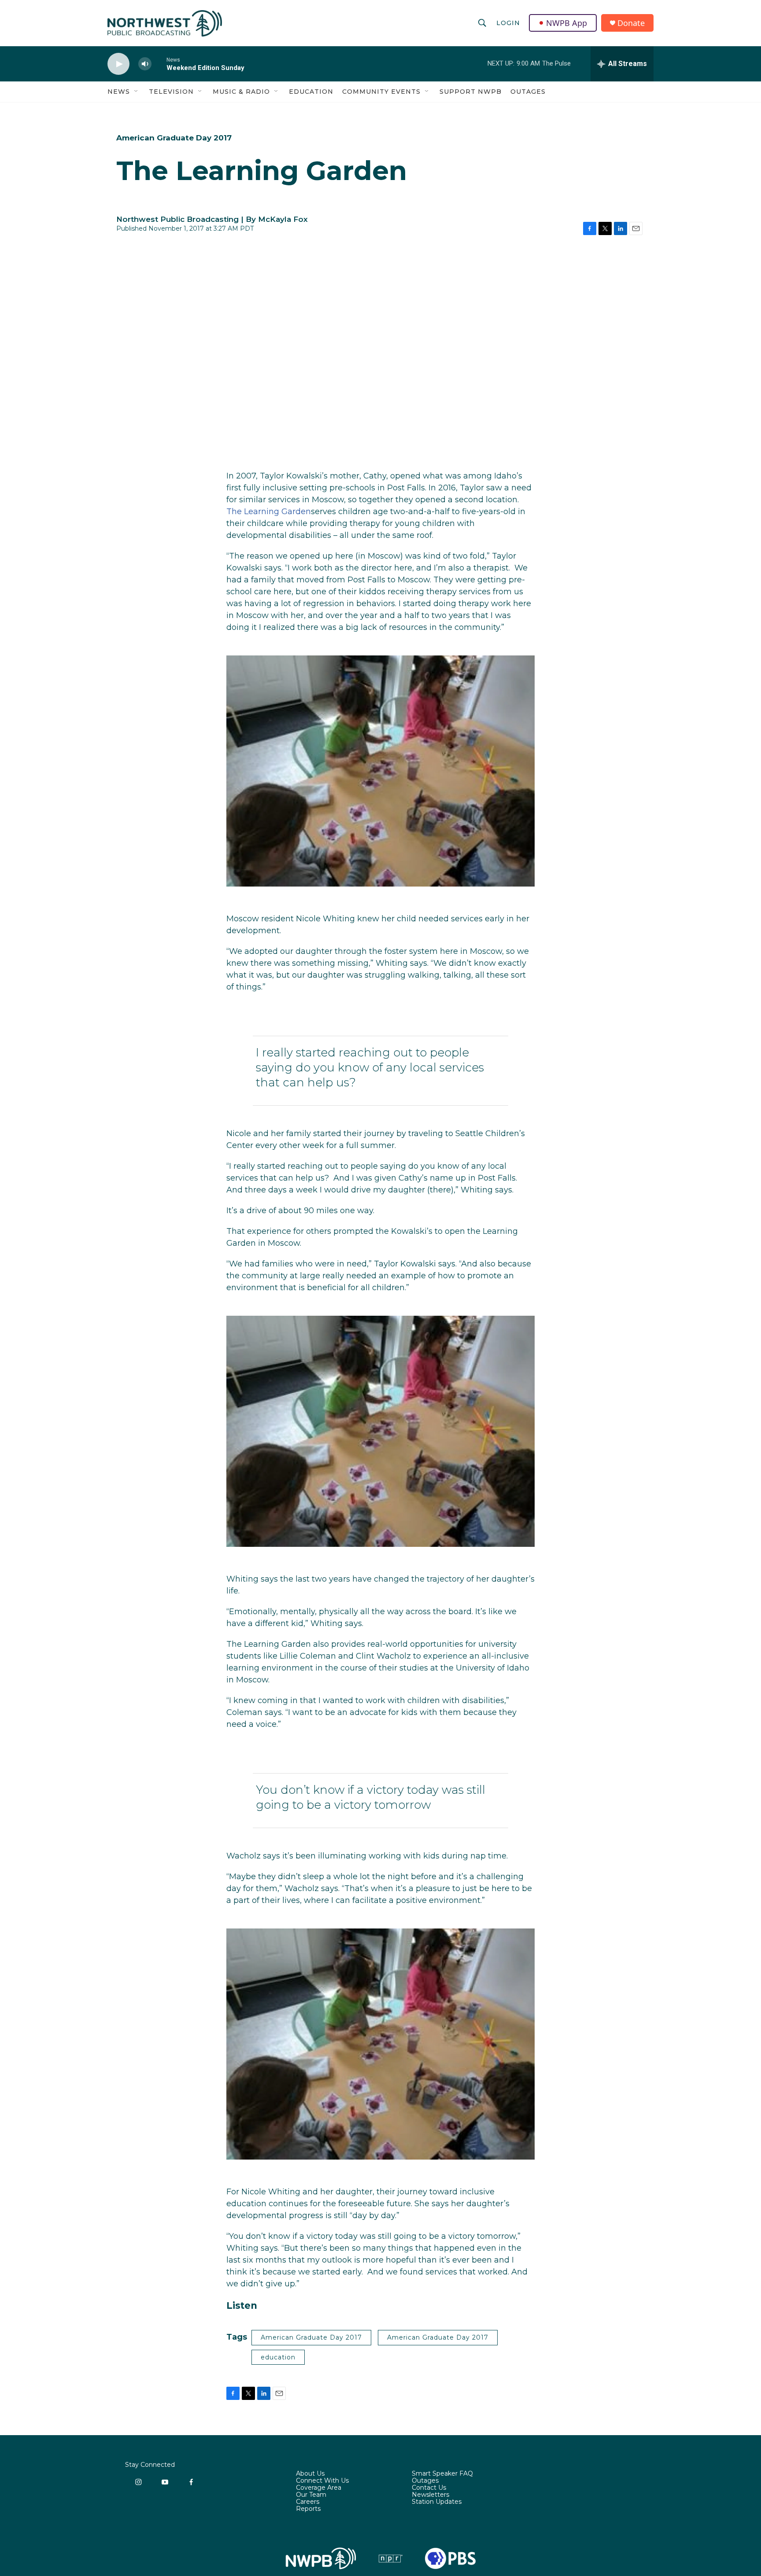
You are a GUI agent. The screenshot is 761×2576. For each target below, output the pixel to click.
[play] (118, 64)
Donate (631, 23)
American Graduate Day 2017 (174, 138)
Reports (308, 2509)
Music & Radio (241, 92)
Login (508, 23)
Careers (308, 2502)
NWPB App (567, 23)
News (119, 92)
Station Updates (437, 2502)
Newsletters (430, 2495)
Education (311, 92)
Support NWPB (471, 92)
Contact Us (429, 2488)
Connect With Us (322, 2481)
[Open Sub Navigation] (137, 92)
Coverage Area (319, 2488)
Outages (528, 92)
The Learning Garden (269, 512)
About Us (310, 2474)
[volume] (145, 64)
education (278, 2357)
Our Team (311, 2495)
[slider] (159, 64)
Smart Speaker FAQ (442, 2474)
